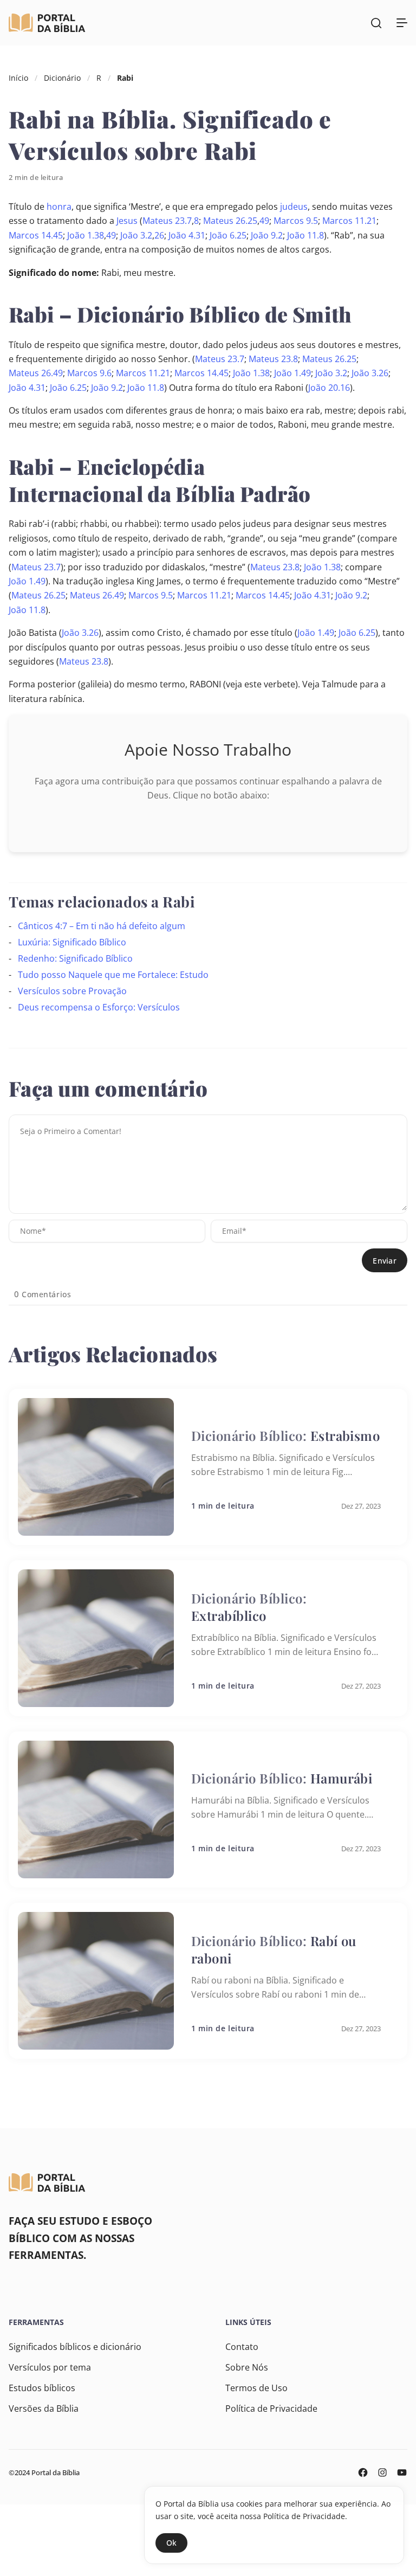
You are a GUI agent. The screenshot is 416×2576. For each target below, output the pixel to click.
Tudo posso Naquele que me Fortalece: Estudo (113, 975)
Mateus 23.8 (273, 359)
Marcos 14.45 (36, 235)
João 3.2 (136, 235)
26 (159, 235)
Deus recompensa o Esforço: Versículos (99, 1007)
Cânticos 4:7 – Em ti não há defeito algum (102, 926)
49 (264, 221)
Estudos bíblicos (42, 2388)
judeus (294, 207)
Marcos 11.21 (349, 221)
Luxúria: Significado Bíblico (72, 942)
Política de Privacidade (271, 2408)
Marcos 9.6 (89, 373)
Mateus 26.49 (36, 373)
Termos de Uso (256, 2388)
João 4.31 (187, 235)
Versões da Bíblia (44, 2408)
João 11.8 (305, 235)
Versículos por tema (50, 2367)
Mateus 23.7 (167, 221)
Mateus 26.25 (230, 221)
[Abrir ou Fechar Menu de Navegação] (402, 23)
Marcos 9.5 (296, 221)
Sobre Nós (247, 2367)
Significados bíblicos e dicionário (75, 2347)
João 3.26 (370, 373)
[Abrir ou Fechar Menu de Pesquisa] (376, 23)
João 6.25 (228, 235)
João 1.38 (86, 235)
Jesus (127, 221)
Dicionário (62, 78)
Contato (242, 2347)
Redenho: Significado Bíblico (75, 958)
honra (59, 207)
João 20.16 (329, 388)
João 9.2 (267, 235)
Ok (171, 2543)
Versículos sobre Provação (72, 991)
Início (18, 78)
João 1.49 (292, 373)
